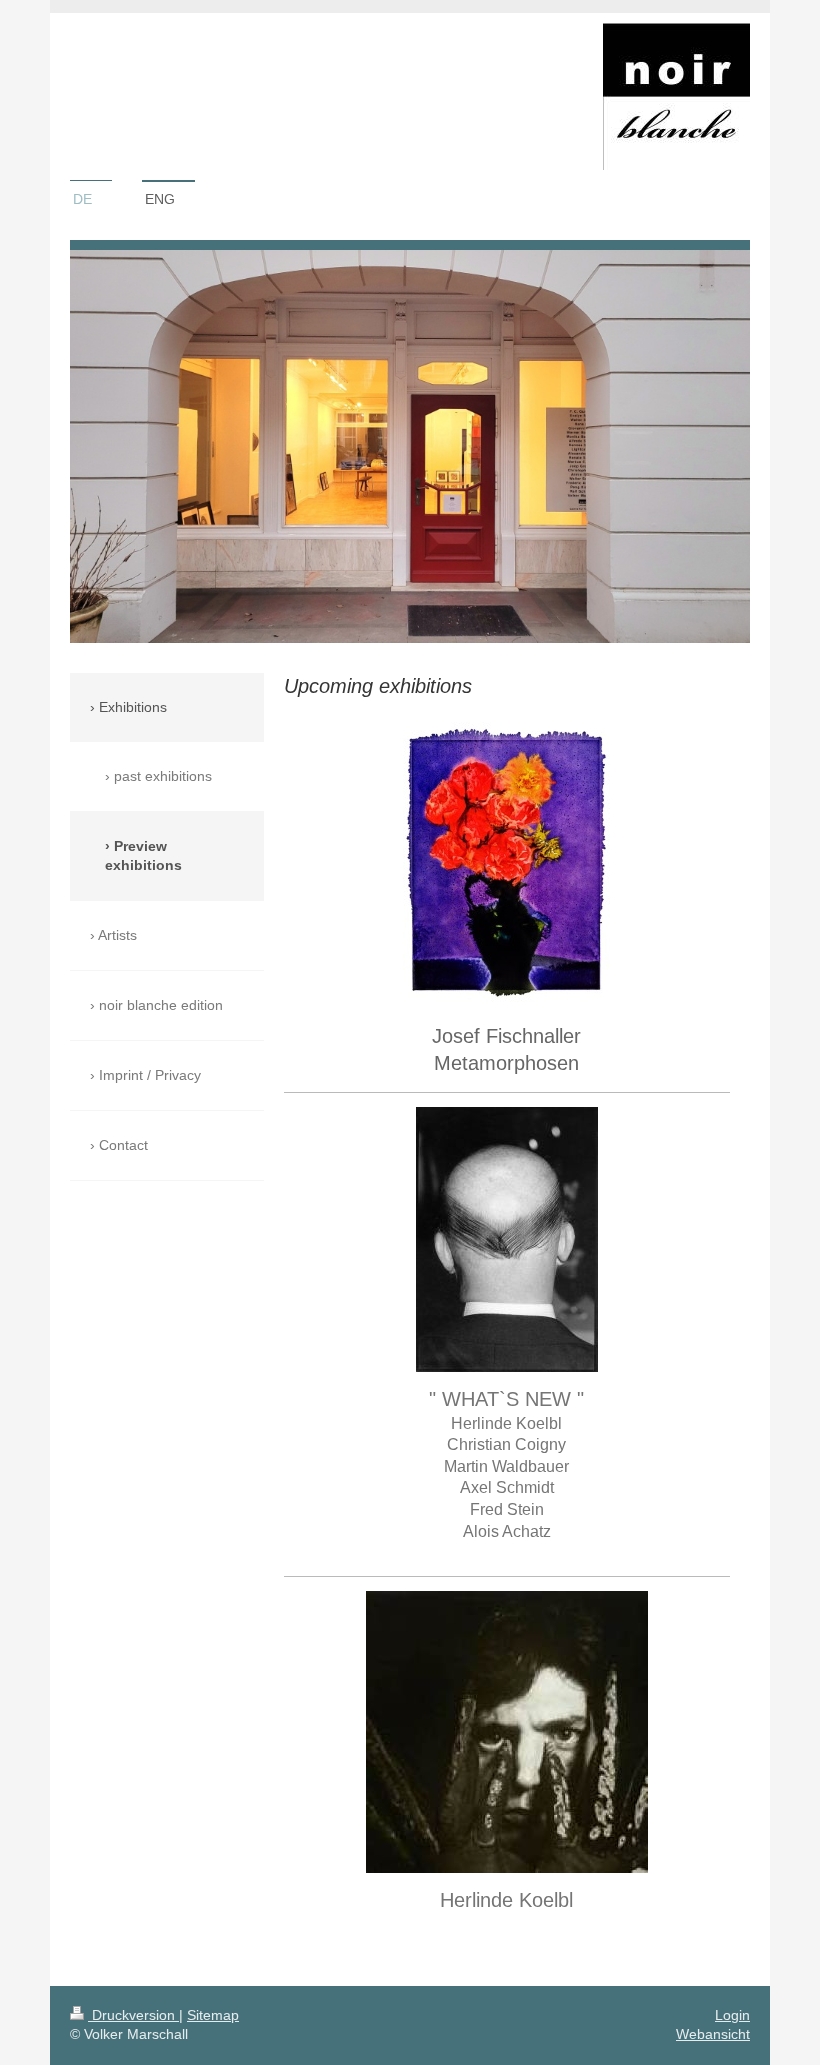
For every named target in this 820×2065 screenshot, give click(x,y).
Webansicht (713, 2034)
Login (732, 2015)
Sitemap (213, 2015)
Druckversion (133, 2015)
